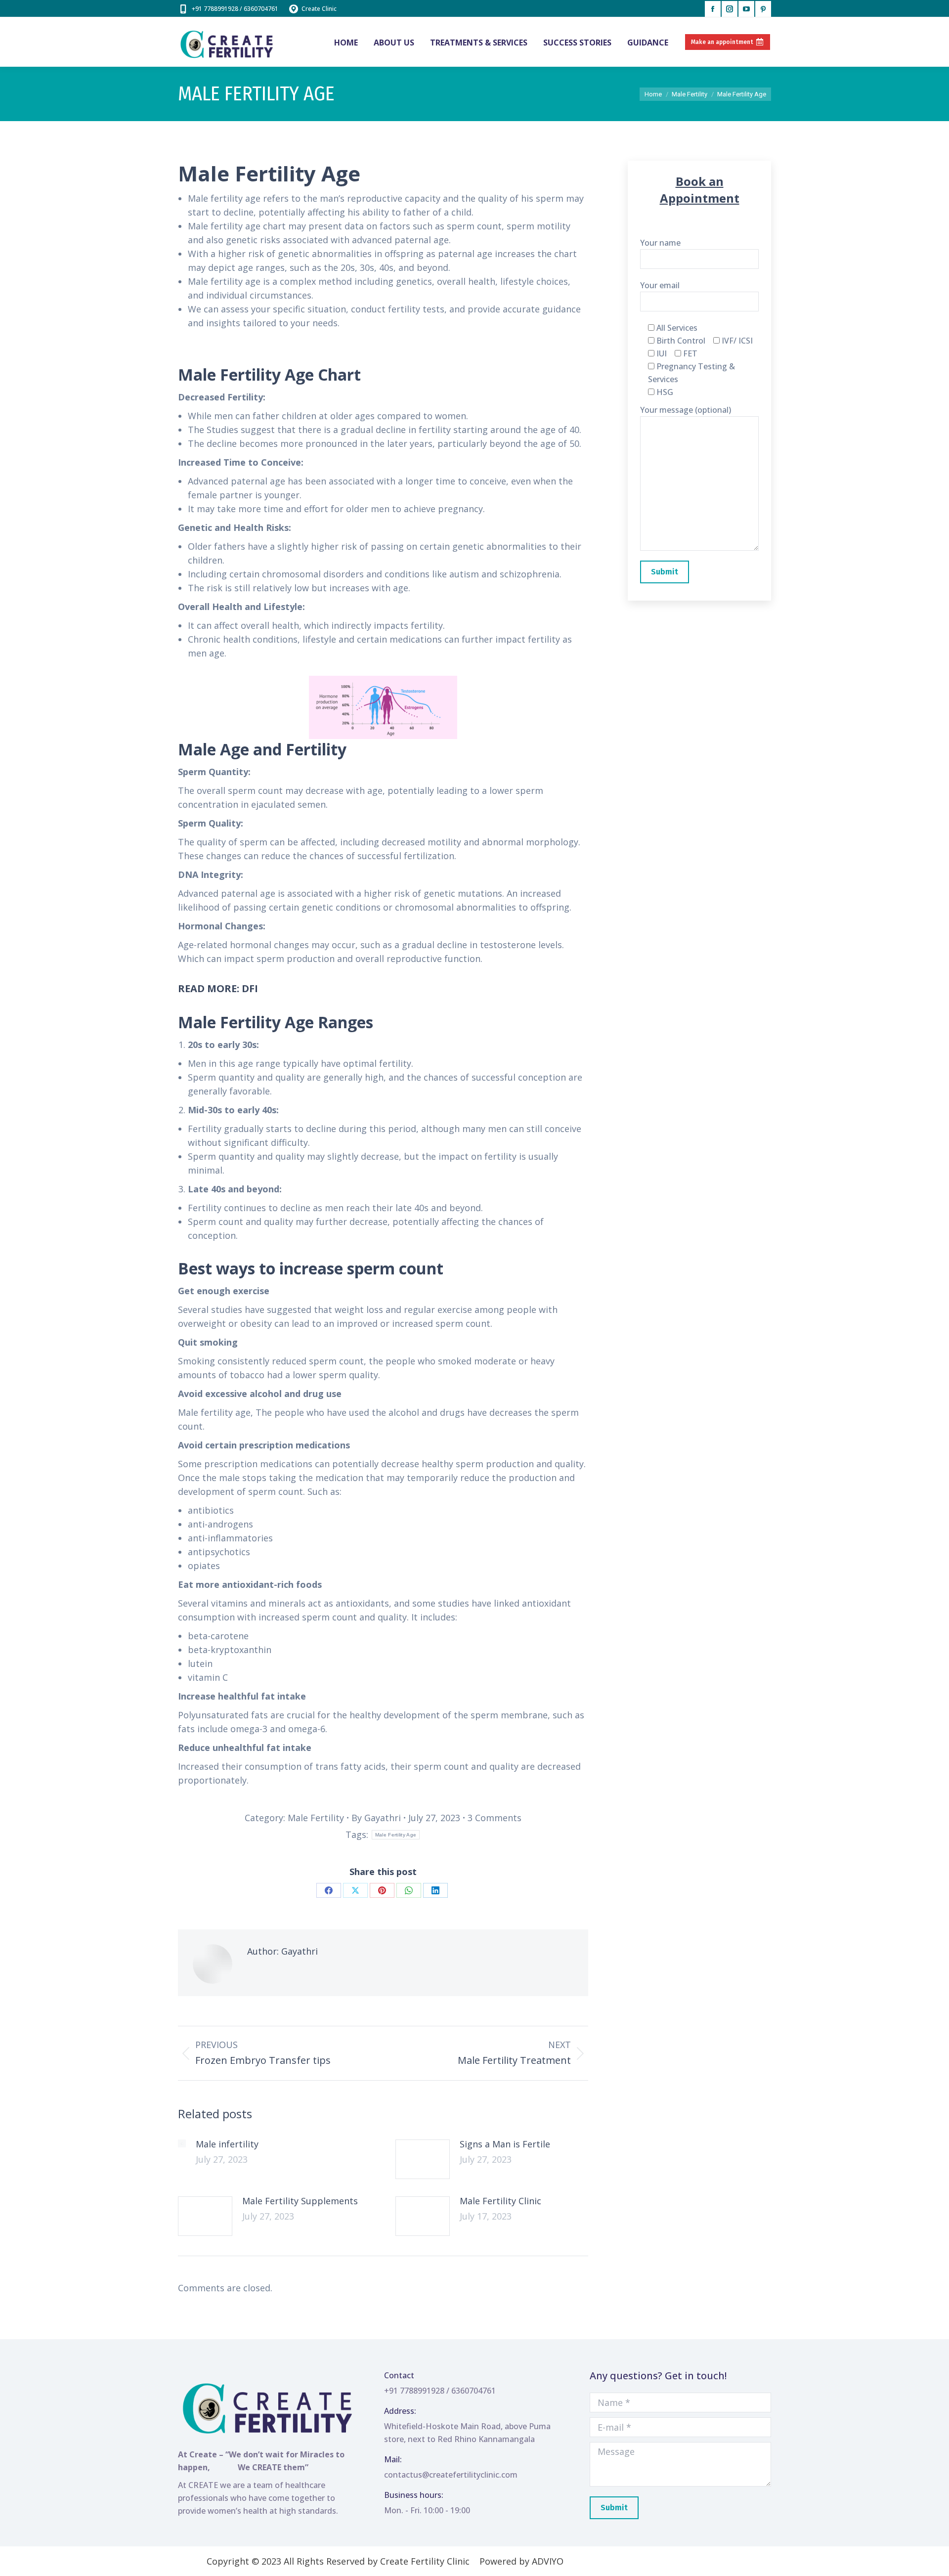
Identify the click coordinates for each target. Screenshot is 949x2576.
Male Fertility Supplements (300, 2201)
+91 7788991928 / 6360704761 (235, 9)
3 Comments (495, 1818)
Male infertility (227, 2144)
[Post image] (182, 2143)
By (376, 1818)
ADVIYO (548, 2561)
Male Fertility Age (396, 1835)
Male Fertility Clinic (500, 2201)
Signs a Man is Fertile (505, 2144)
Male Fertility (316, 1818)
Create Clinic (319, 9)
